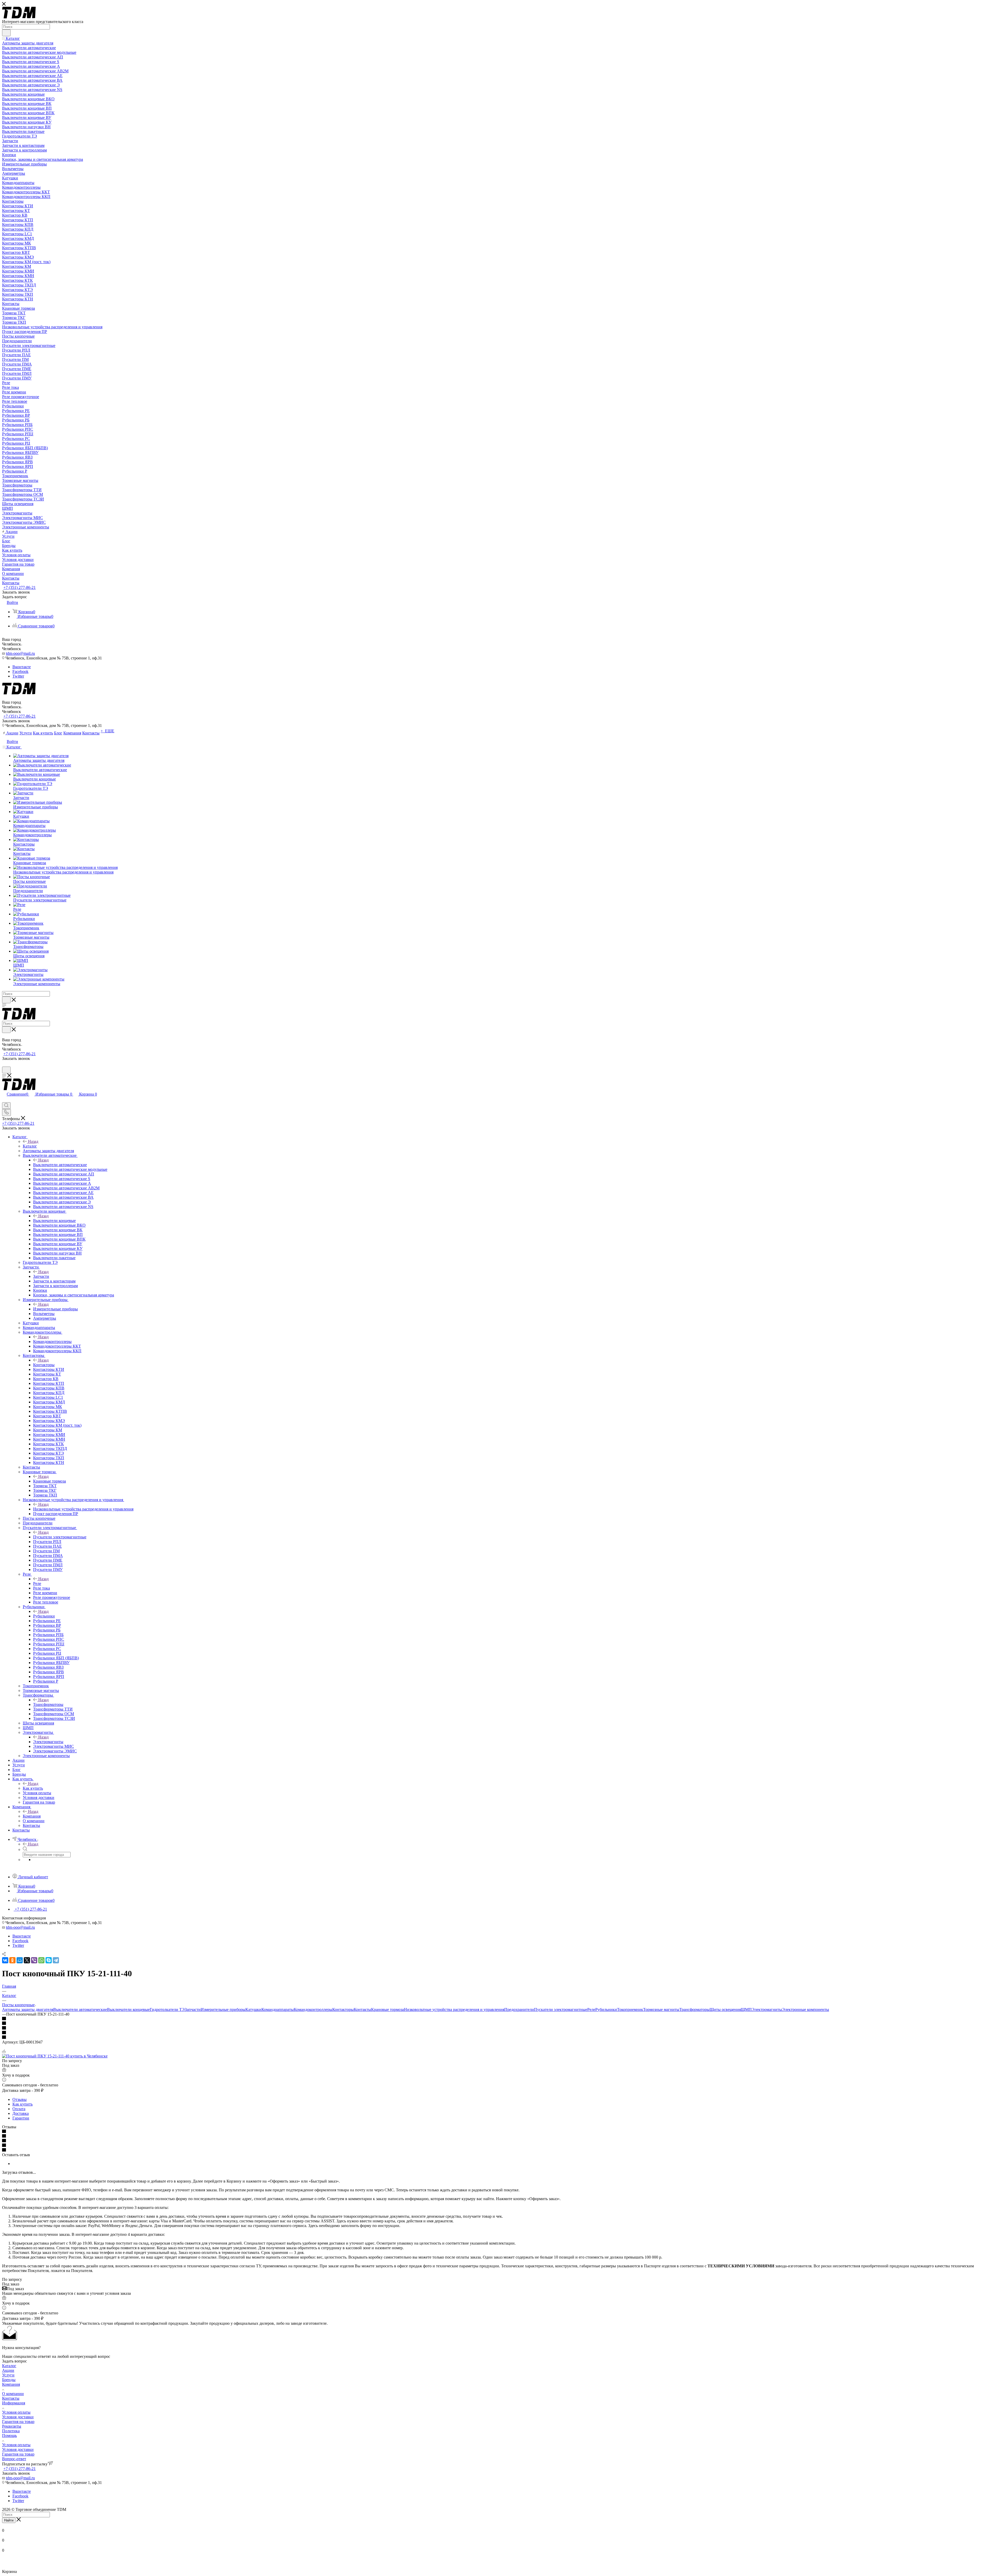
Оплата (19, 2109)
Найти (9, 2520)
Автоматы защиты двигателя (28, 2009)
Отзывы (20, 2099)
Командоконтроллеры (52, 1342)
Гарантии (21, 2118)
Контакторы (44, 1365)
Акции (8, 2370)
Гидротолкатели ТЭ (167, 2009)
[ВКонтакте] (5, 1960)
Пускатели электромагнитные (60, 1537)
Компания (32, 1816)
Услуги (8, 2375)
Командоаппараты (278, 2009)
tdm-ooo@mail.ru (20, 653)
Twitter (18, 676)
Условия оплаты (16, 2412)
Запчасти (41, 1276)
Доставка (21, 2113)
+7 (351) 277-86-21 (20, 587)
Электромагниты (48, 1742)
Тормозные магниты (661, 2009)
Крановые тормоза (50, 1481)
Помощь (9, 2436)
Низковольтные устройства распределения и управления (83, 1509)
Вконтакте (22, 667)
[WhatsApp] (41, 1960)
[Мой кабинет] (4, 1064)
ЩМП (746, 2009)
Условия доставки (18, 2417)
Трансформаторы (48, 1704)
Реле (37, 1583)
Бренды (9, 2380)
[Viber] (34, 1960)
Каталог (30, 1146)
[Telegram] (56, 1960)
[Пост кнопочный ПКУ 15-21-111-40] (55, 2056)
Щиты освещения (725, 2009)
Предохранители (519, 2009)
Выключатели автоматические (60, 1165)
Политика (11, 2431)
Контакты (362, 2009)
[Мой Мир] (20, 1960)
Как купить (33, 1788)
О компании (13, 2394)
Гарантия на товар (18, 2422)
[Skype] (49, 1960)
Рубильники (44, 1616)
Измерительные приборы (55, 1309)
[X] (27, 1960)
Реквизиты (12, 2426)
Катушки (253, 2009)
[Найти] (6, 33)
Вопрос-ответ (14, 2459)
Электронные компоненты (806, 2009)
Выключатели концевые (54, 1221)
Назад (33, 1141)
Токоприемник (630, 2009)
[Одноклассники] (12, 1960)
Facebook (20, 671)
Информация (14, 2403)
